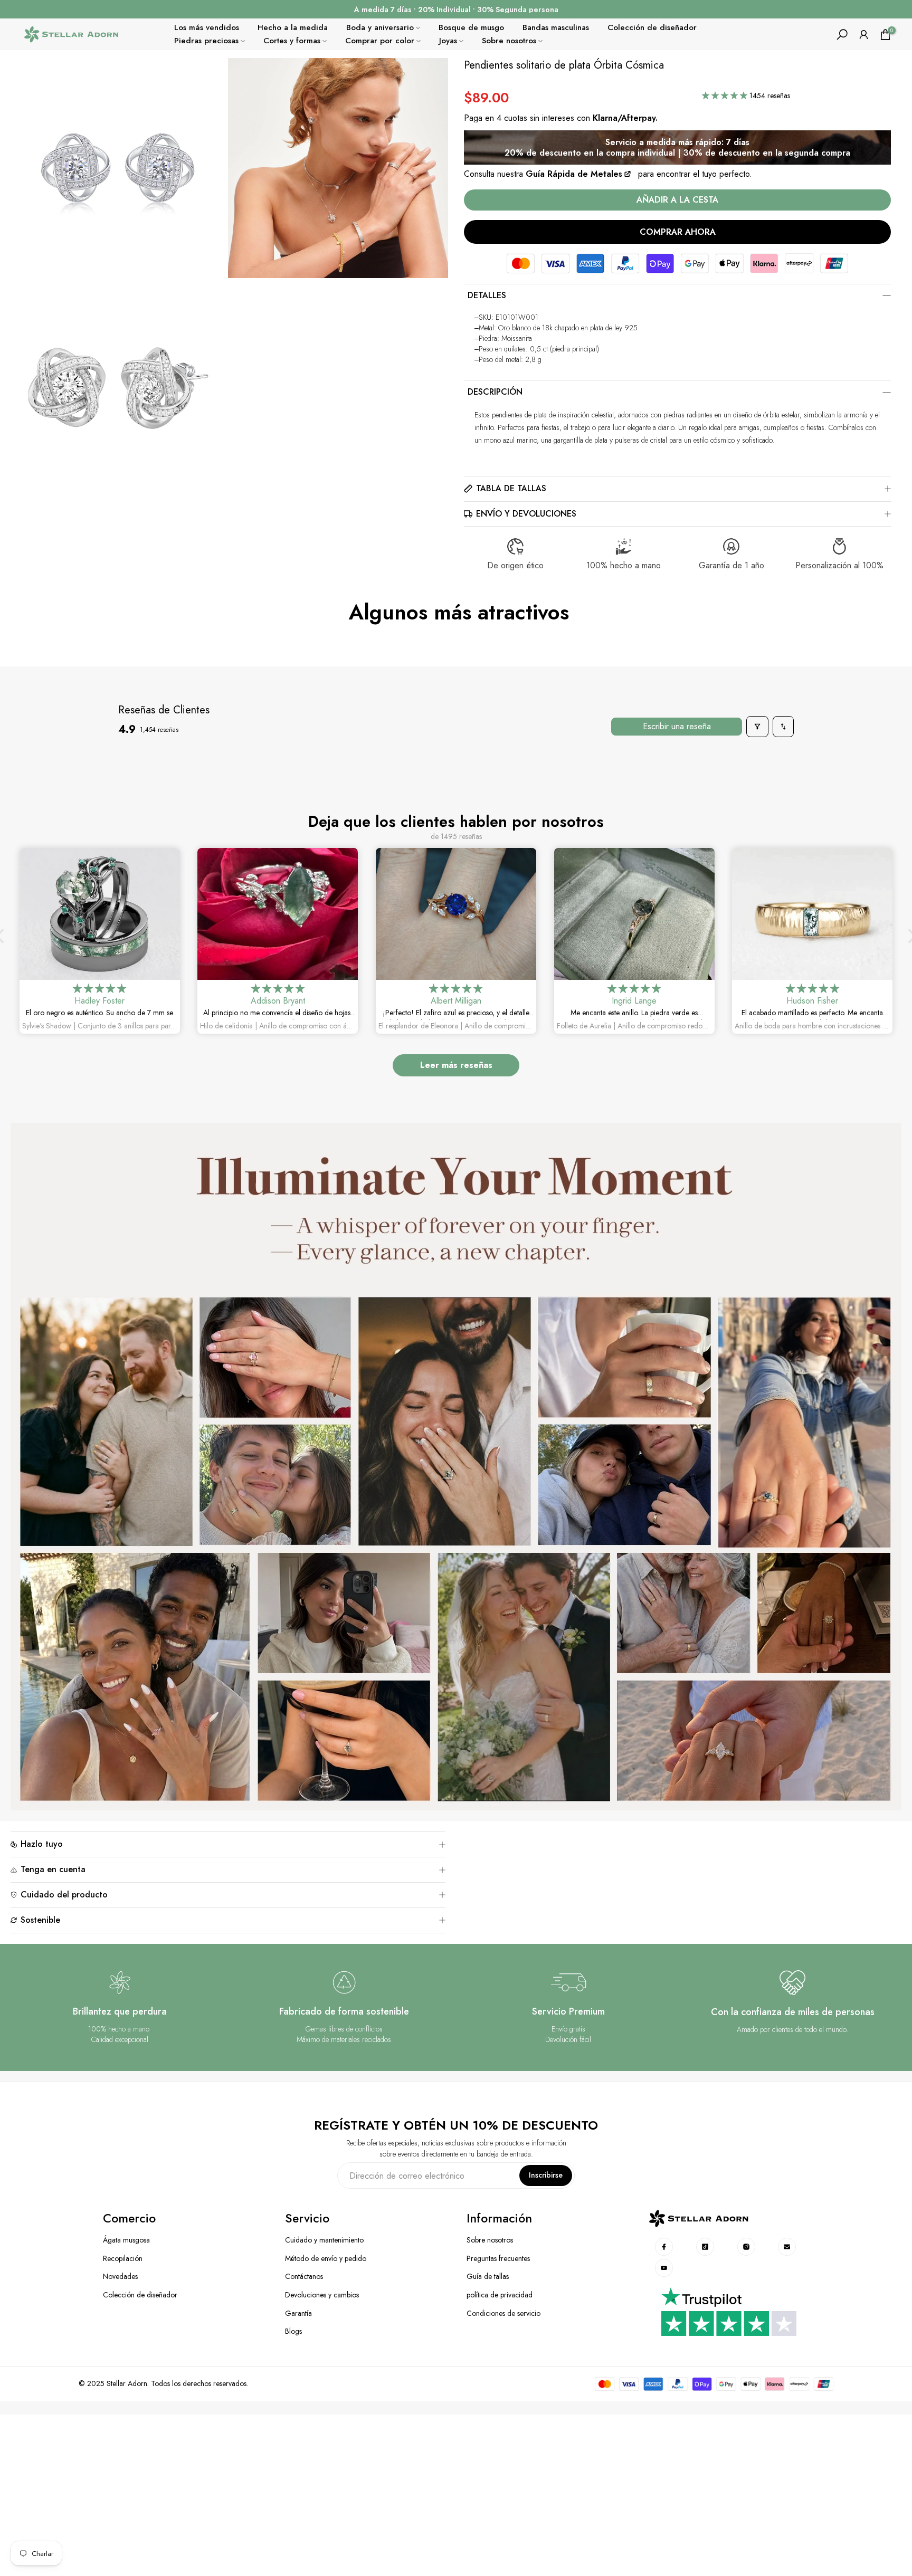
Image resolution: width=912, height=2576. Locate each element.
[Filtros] (757, 727)
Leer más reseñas (456, 1065)
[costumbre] (664, 2247)
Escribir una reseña (677, 726)
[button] (726, 96)
